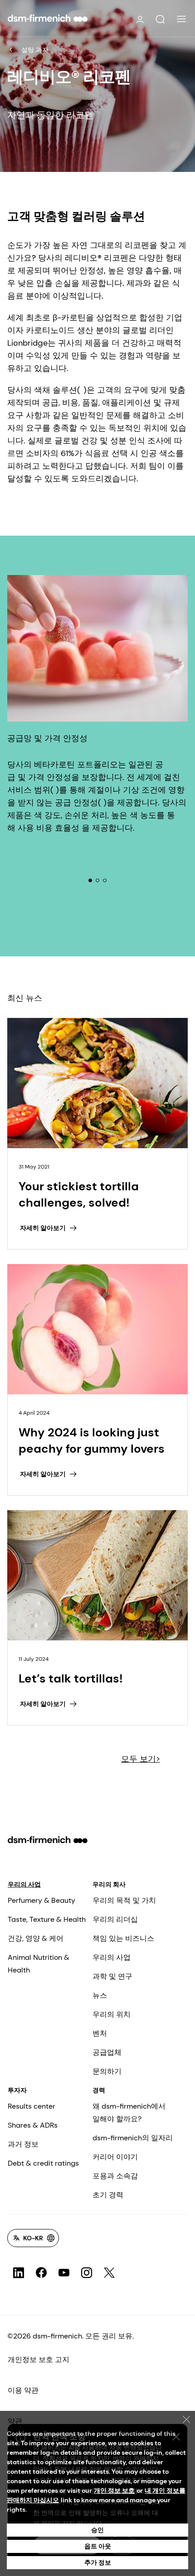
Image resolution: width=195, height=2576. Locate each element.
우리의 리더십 (115, 1919)
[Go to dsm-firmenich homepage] (48, 18)
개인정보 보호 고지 (39, 2360)
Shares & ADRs (33, 2125)
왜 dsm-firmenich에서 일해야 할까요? (129, 2113)
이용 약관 (23, 2390)
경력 (99, 2090)
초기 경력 (108, 2195)
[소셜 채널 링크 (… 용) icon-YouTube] (64, 2273)
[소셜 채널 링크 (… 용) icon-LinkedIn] (19, 2273)
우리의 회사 (109, 1884)
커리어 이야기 (115, 2157)
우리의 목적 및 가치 (124, 1900)
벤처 (100, 2033)
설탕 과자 (35, 50)
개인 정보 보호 (114, 2490)
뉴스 (100, 1995)
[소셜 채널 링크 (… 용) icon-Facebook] (41, 2273)
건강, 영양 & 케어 (36, 1938)
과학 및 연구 (112, 1976)
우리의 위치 (112, 2014)
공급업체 (107, 2052)
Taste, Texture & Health (47, 1919)
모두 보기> (141, 1759)
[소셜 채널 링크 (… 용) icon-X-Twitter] (109, 2273)
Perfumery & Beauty (41, 1900)
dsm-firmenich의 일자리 (133, 2138)
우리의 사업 (24, 1884)
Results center (32, 2106)
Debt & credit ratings (43, 2163)
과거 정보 (23, 2144)
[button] (160, 19)
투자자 (17, 2090)
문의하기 (107, 2071)
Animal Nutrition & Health (39, 1964)
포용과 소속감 (115, 2176)
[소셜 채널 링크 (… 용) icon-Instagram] (87, 2273)
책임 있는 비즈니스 (123, 1938)
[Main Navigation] (181, 19)
